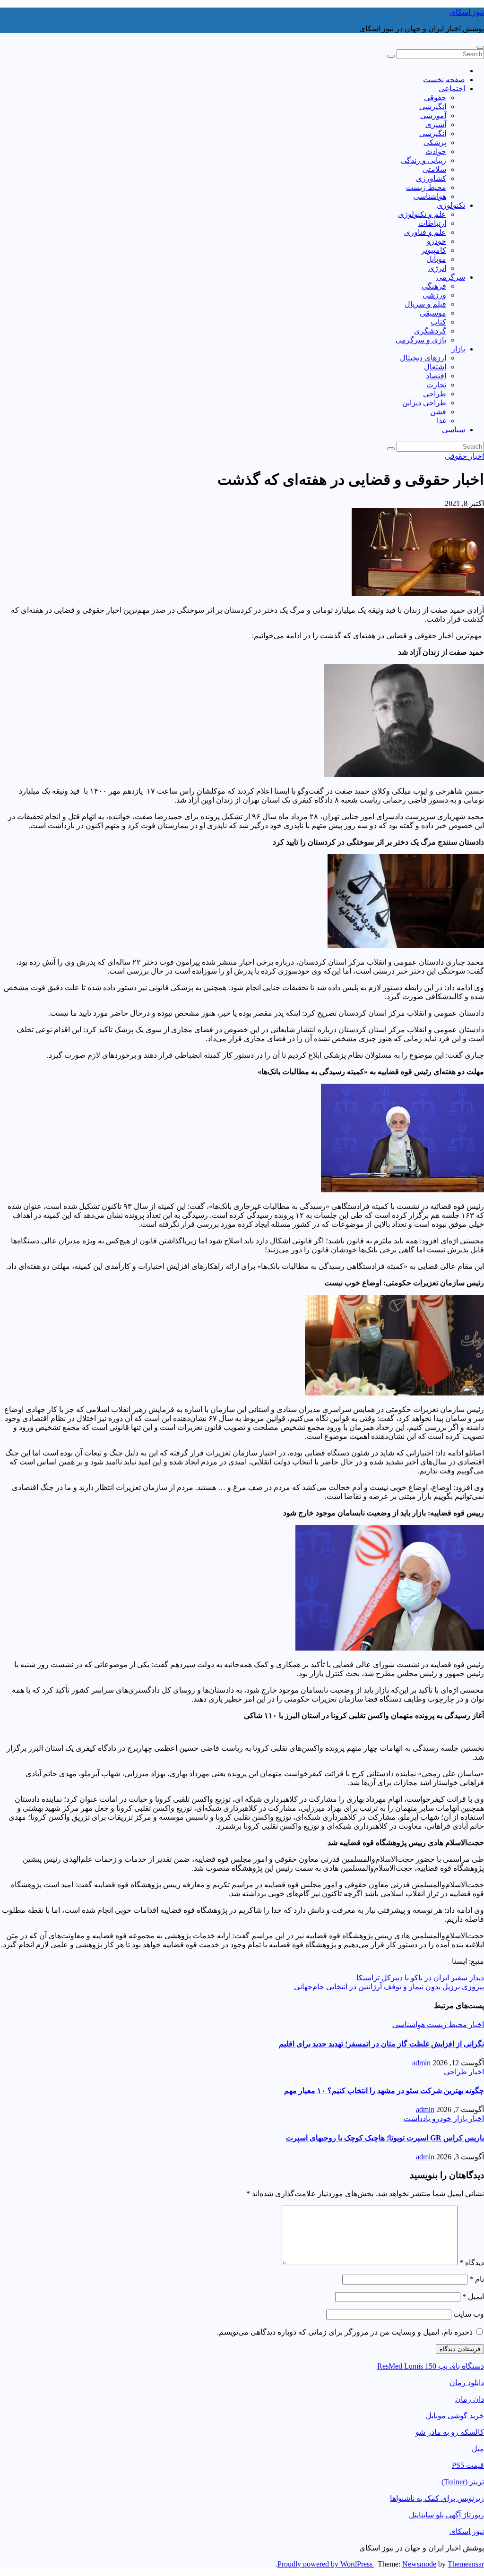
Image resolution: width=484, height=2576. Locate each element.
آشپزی (436, 124)
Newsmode (419, 2564)
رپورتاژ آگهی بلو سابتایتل (446, 2515)
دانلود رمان (467, 2383)
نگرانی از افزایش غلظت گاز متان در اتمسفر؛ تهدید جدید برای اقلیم (381, 2044)
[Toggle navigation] (480, 47)
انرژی (437, 268)
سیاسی (454, 430)
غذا (441, 421)
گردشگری (430, 331)
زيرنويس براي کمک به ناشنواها (437, 2498)
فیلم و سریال (425, 304)
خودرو (436, 241)
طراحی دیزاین (424, 403)
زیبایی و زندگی (423, 160)
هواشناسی (430, 196)
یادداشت (417, 2118)
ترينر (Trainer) (463, 2482)
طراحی (435, 394)
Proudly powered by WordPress (326, 2564)
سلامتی (434, 169)
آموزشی (433, 116)
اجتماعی (452, 89)
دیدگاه (472, 2263)
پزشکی (435, 142)
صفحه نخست (444, 80)
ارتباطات (432, 223)
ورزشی (434, 295)
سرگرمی (451, 277)
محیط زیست (426, 187)
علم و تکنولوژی (422, 214)
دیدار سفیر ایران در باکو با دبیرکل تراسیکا (420, 1978)
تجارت (436, 385)
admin (421, 2063)
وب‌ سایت (469, 2314)
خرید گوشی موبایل (455, 2416)
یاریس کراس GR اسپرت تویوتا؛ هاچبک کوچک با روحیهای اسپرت (385, 2138)
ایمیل (473, 2297)
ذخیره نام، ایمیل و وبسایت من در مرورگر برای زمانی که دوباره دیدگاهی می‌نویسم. (345, 2332)
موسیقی (433, 313)
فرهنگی (434, 286)
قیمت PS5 (468, 2465)
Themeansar (466, 2564)
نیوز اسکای (467, 12)
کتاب (438, 322)
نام (477, 2279)
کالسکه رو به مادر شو (450, 2432)
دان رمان (470, 2399)
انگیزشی (433, 107)
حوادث (436, 151)
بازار (458, 349)
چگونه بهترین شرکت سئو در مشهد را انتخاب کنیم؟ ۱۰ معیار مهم (384, 2091)
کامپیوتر (434, 250)
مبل (478, 2449)
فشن (438, 412)
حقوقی (435, 98)
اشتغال (435, 367)
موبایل (436, 259)
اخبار (475, 456)
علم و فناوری (425, 232)
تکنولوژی (451, 205)
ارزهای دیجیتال (423, 358)
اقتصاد (436, 376)
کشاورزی (431, 178)
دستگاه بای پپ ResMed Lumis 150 (431, 2366)
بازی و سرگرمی (421, 340)
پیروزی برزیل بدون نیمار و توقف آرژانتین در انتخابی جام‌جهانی (389, 1987)
